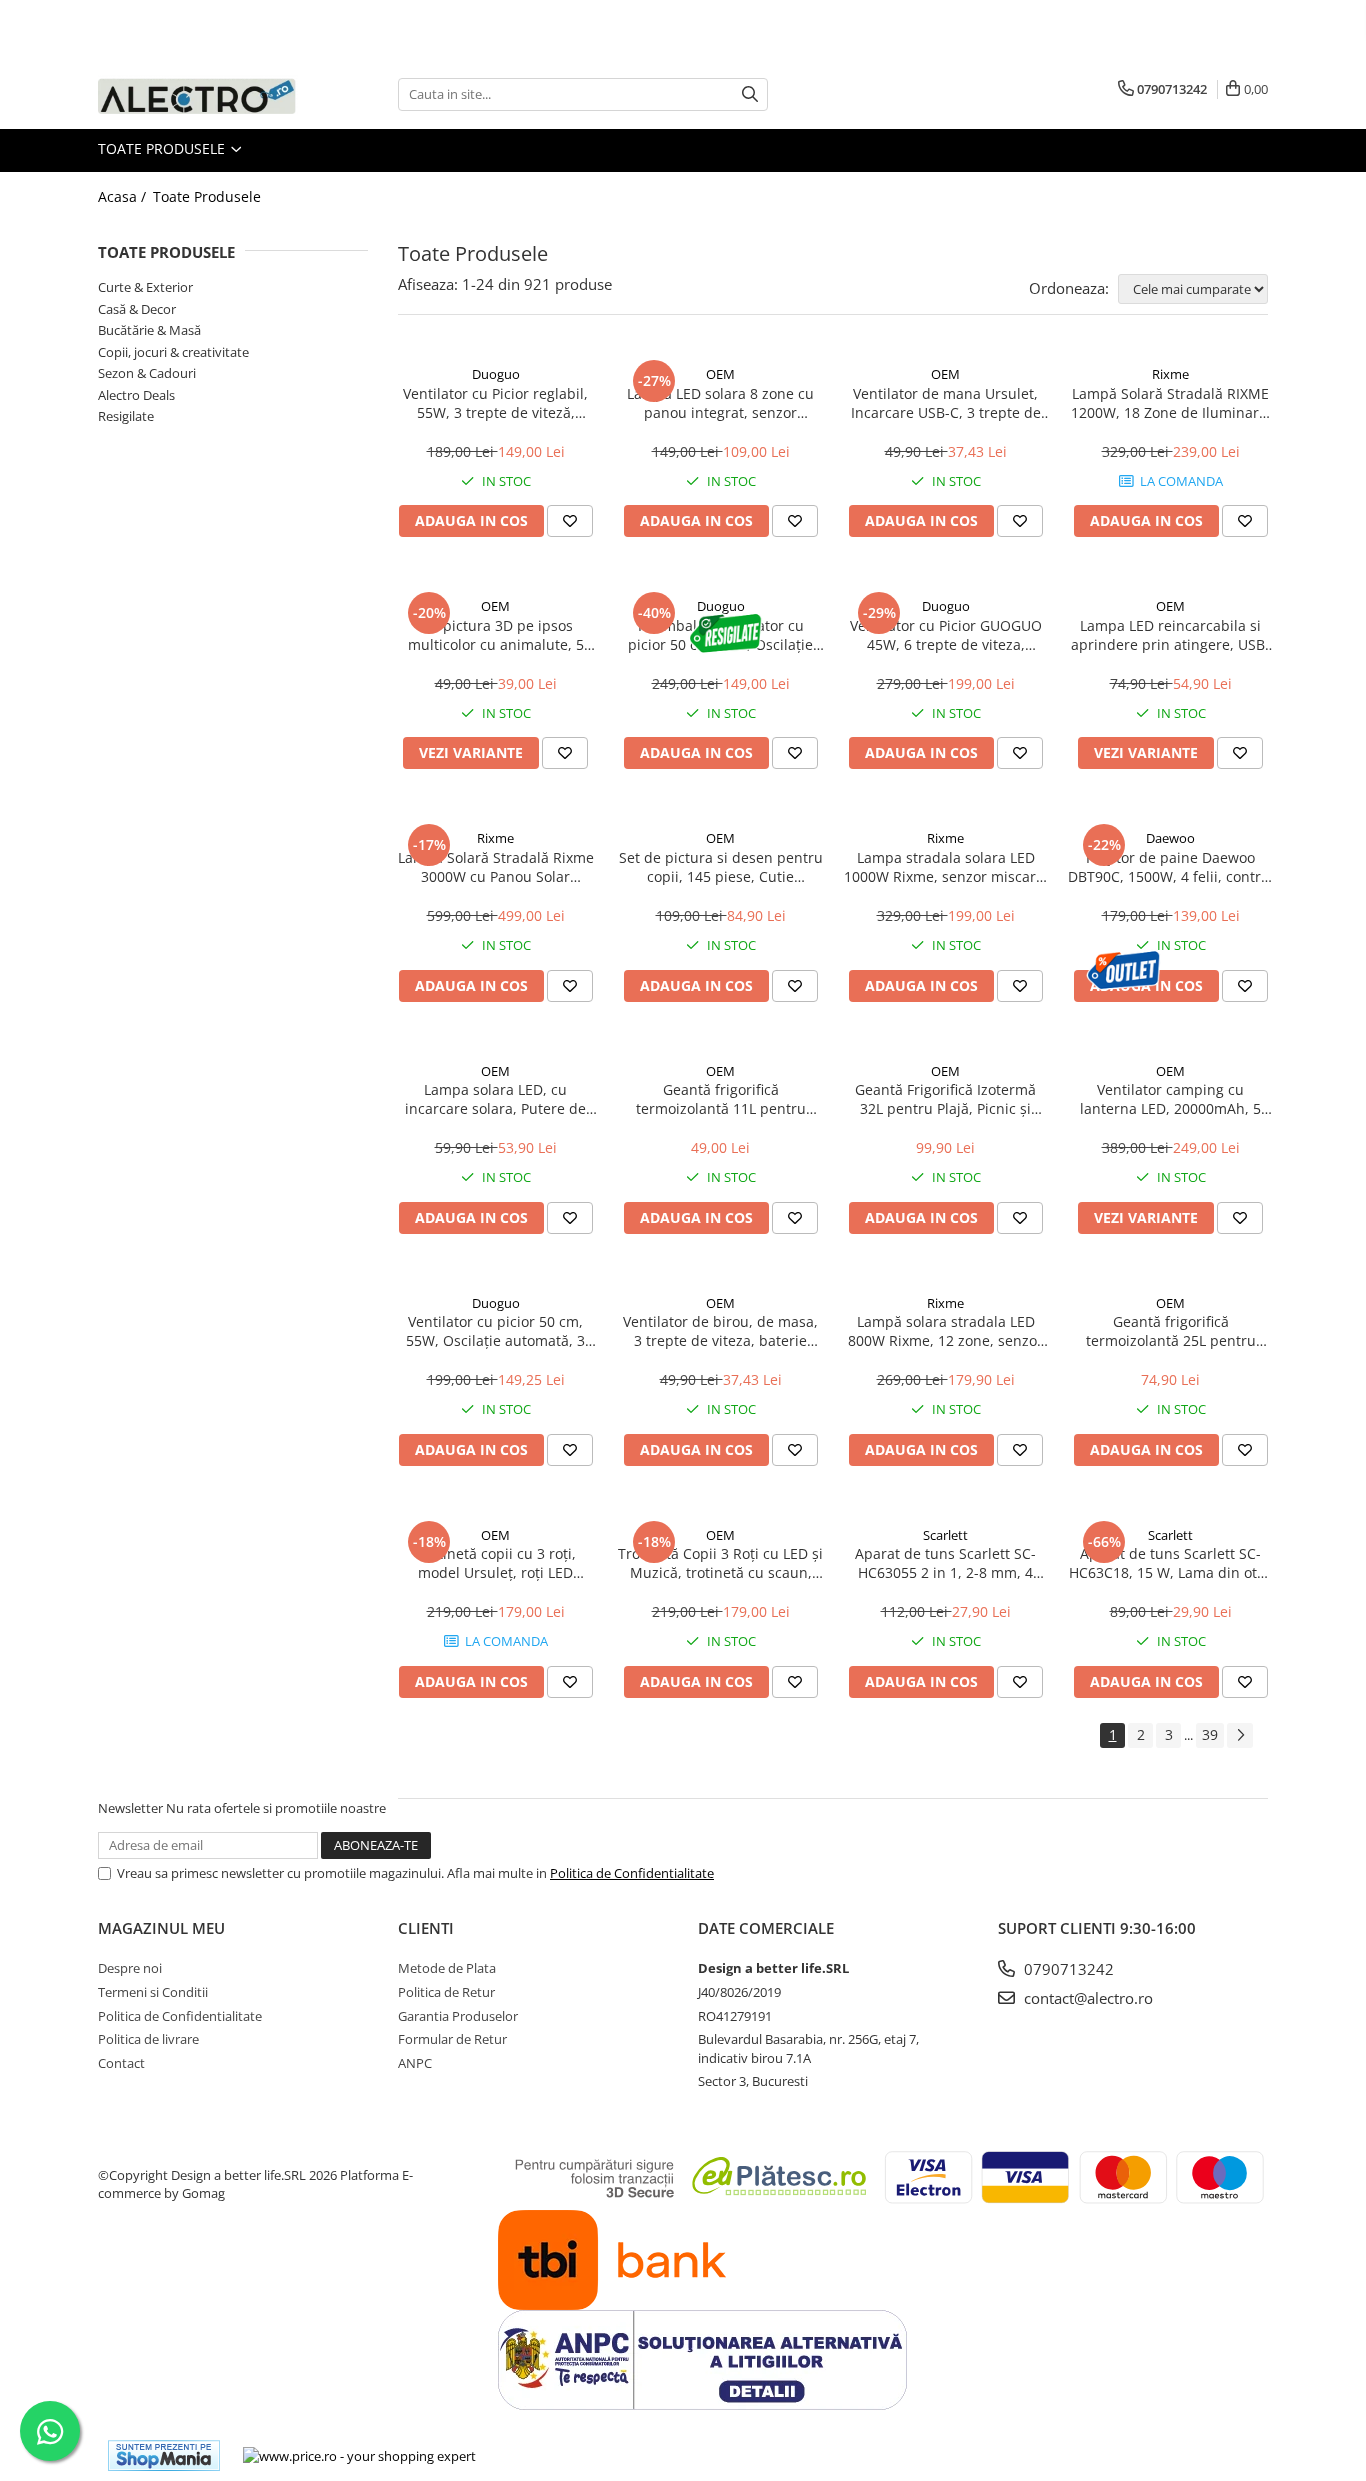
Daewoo (1170, 838)
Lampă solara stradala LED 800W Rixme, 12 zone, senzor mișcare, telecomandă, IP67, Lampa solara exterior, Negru (946, 1331)
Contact (121, 2063)
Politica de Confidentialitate (632, 1873)
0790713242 (1067, 1969)
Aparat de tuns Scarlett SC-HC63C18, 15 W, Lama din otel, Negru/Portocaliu (1171, 1563)
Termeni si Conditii (153, 1992)
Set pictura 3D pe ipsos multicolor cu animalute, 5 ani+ (496, 635)
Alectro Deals (136, 395)
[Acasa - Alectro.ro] (198, 94)
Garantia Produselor (458, 2016)
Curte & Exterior (145, 287)
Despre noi (130, 1968)
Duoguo (496, 374)
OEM (720, 374)
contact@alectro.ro (1086, 1998)
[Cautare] (750, 94)
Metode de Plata (447, 1968)
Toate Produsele (163, 148)
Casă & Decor (137, 309)
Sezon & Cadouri (147, 373)
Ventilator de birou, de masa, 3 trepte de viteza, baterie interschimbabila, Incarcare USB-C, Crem (720, 1331)
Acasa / (124, 196)
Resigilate (126, 416)
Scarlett (945, 1535)
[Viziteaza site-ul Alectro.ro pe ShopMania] (164, 2455)
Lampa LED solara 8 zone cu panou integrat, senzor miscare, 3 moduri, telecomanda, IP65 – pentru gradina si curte (720, 403)
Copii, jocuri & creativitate (173, 352)
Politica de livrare (148, 2039)
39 (1210, 1734)
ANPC (415, 2063)
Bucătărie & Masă (149, 330)
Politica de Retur (446, 1992)
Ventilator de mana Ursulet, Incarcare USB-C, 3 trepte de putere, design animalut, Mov (946, 403)
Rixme (1170, 374)
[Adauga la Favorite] (570, 521)
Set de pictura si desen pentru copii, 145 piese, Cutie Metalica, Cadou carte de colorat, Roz (721, 867)
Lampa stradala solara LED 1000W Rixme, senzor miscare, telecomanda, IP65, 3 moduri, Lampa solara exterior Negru (946, 867)
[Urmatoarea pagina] (1240, 1735)
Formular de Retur (452, 2039)
